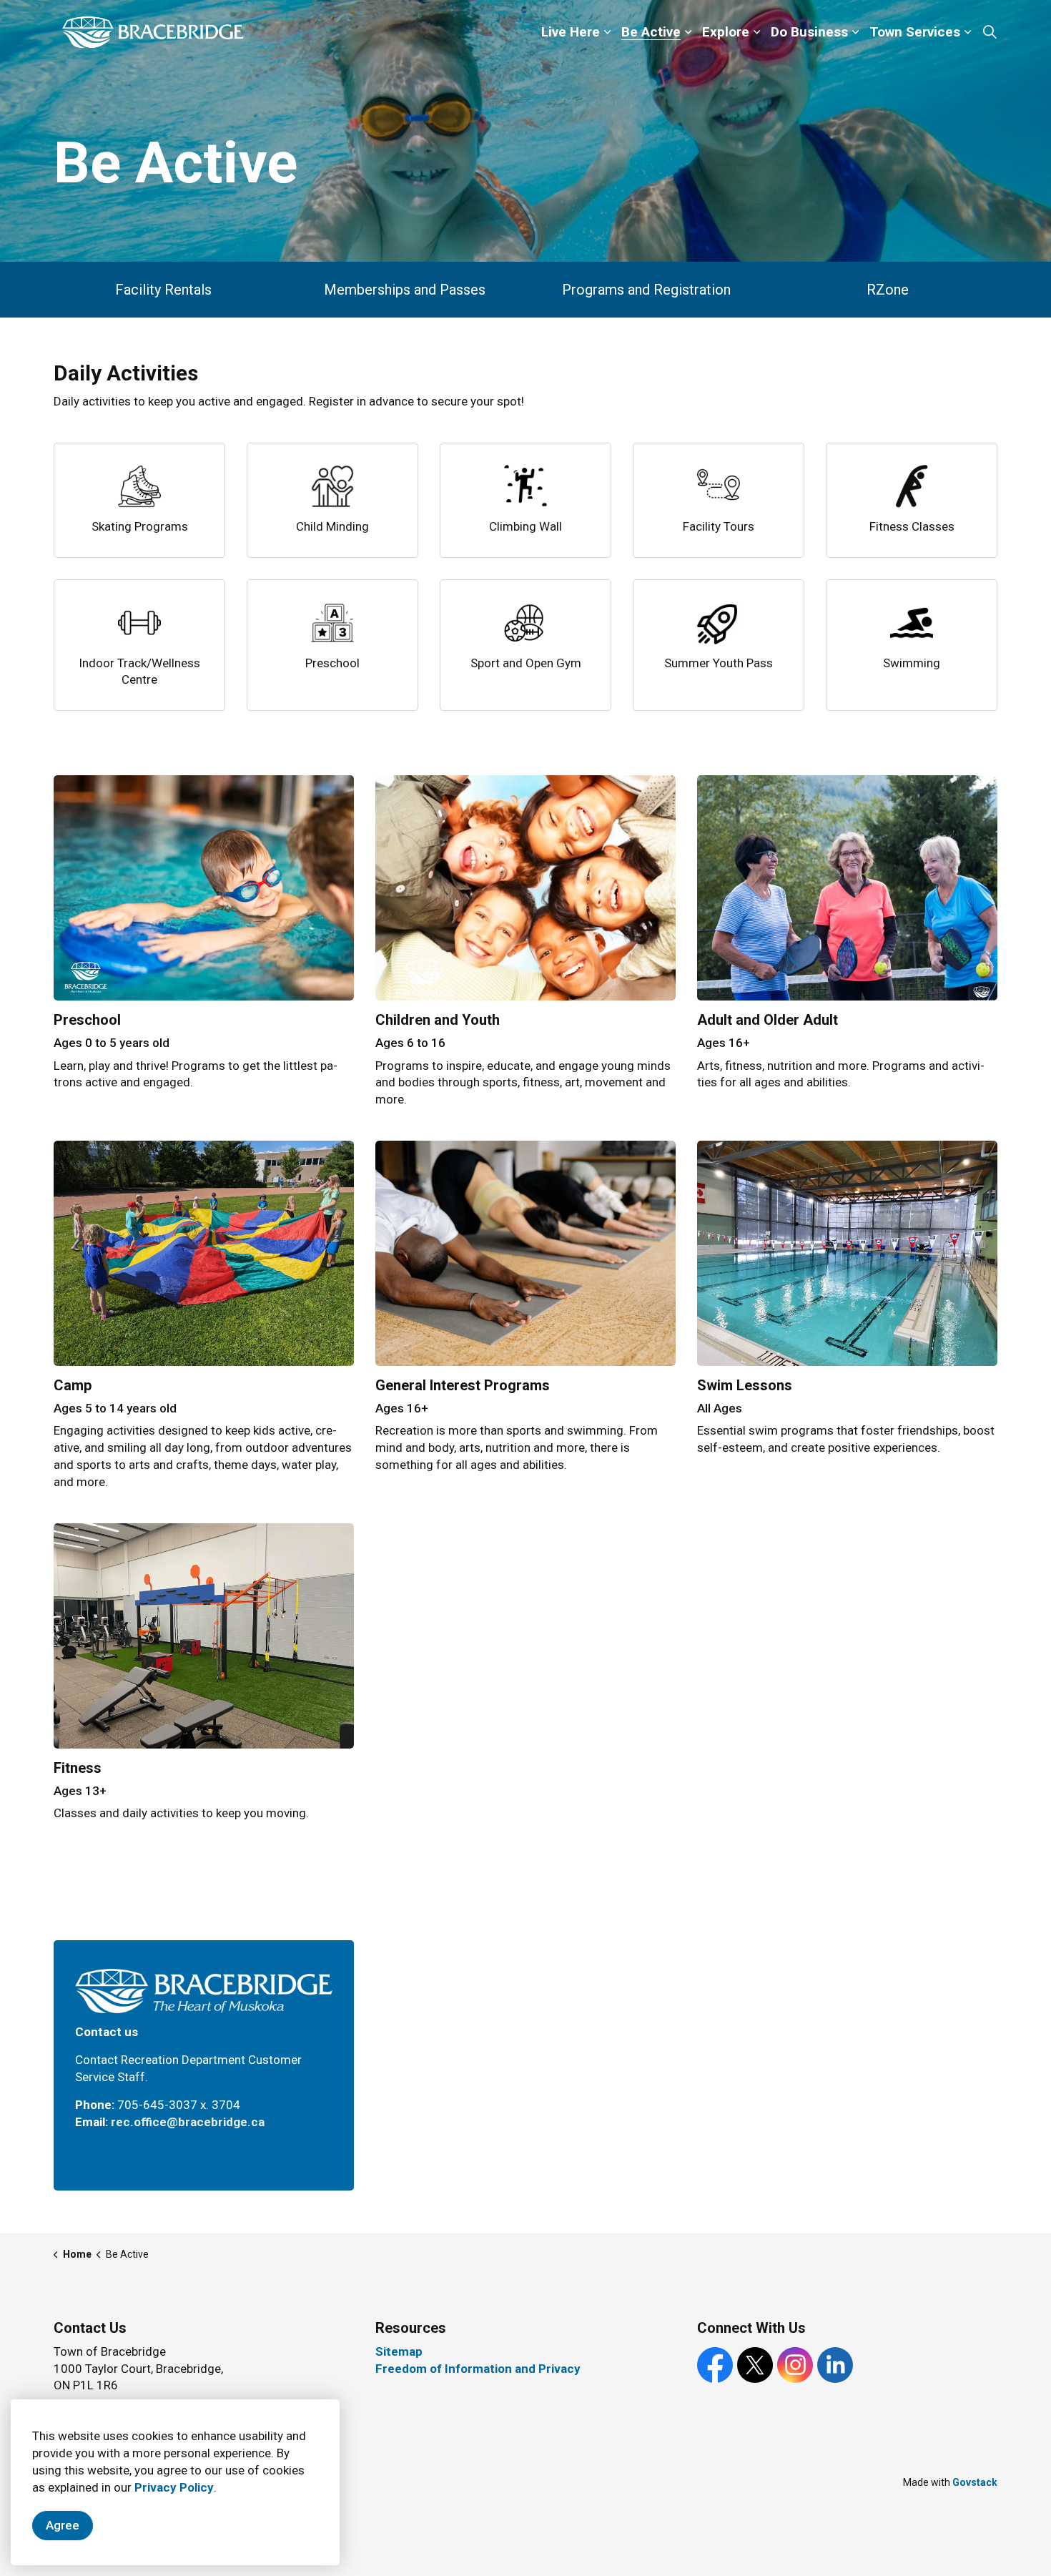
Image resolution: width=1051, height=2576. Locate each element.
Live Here (571, 32)
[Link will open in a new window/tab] (525, 1253)
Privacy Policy (174, 2487)
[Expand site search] (990, 32)
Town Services (915, 32)
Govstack (975, 2482)
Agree (63, 2525)
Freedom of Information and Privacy (478, 2369)
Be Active (651, 32)
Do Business (809, 32)
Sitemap (399, 2351)
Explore (726, 32)
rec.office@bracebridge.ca (188, 2122)
